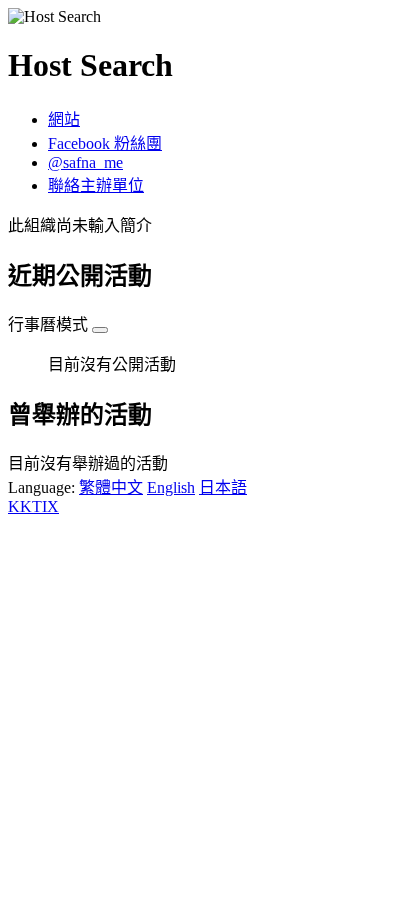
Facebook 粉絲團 (105, 143)
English (171, 487)
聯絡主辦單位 (96, 185)
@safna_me (85, 162)
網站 (64, 119)
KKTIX (33, 506)
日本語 (223, 487)
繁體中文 (111, 487)
